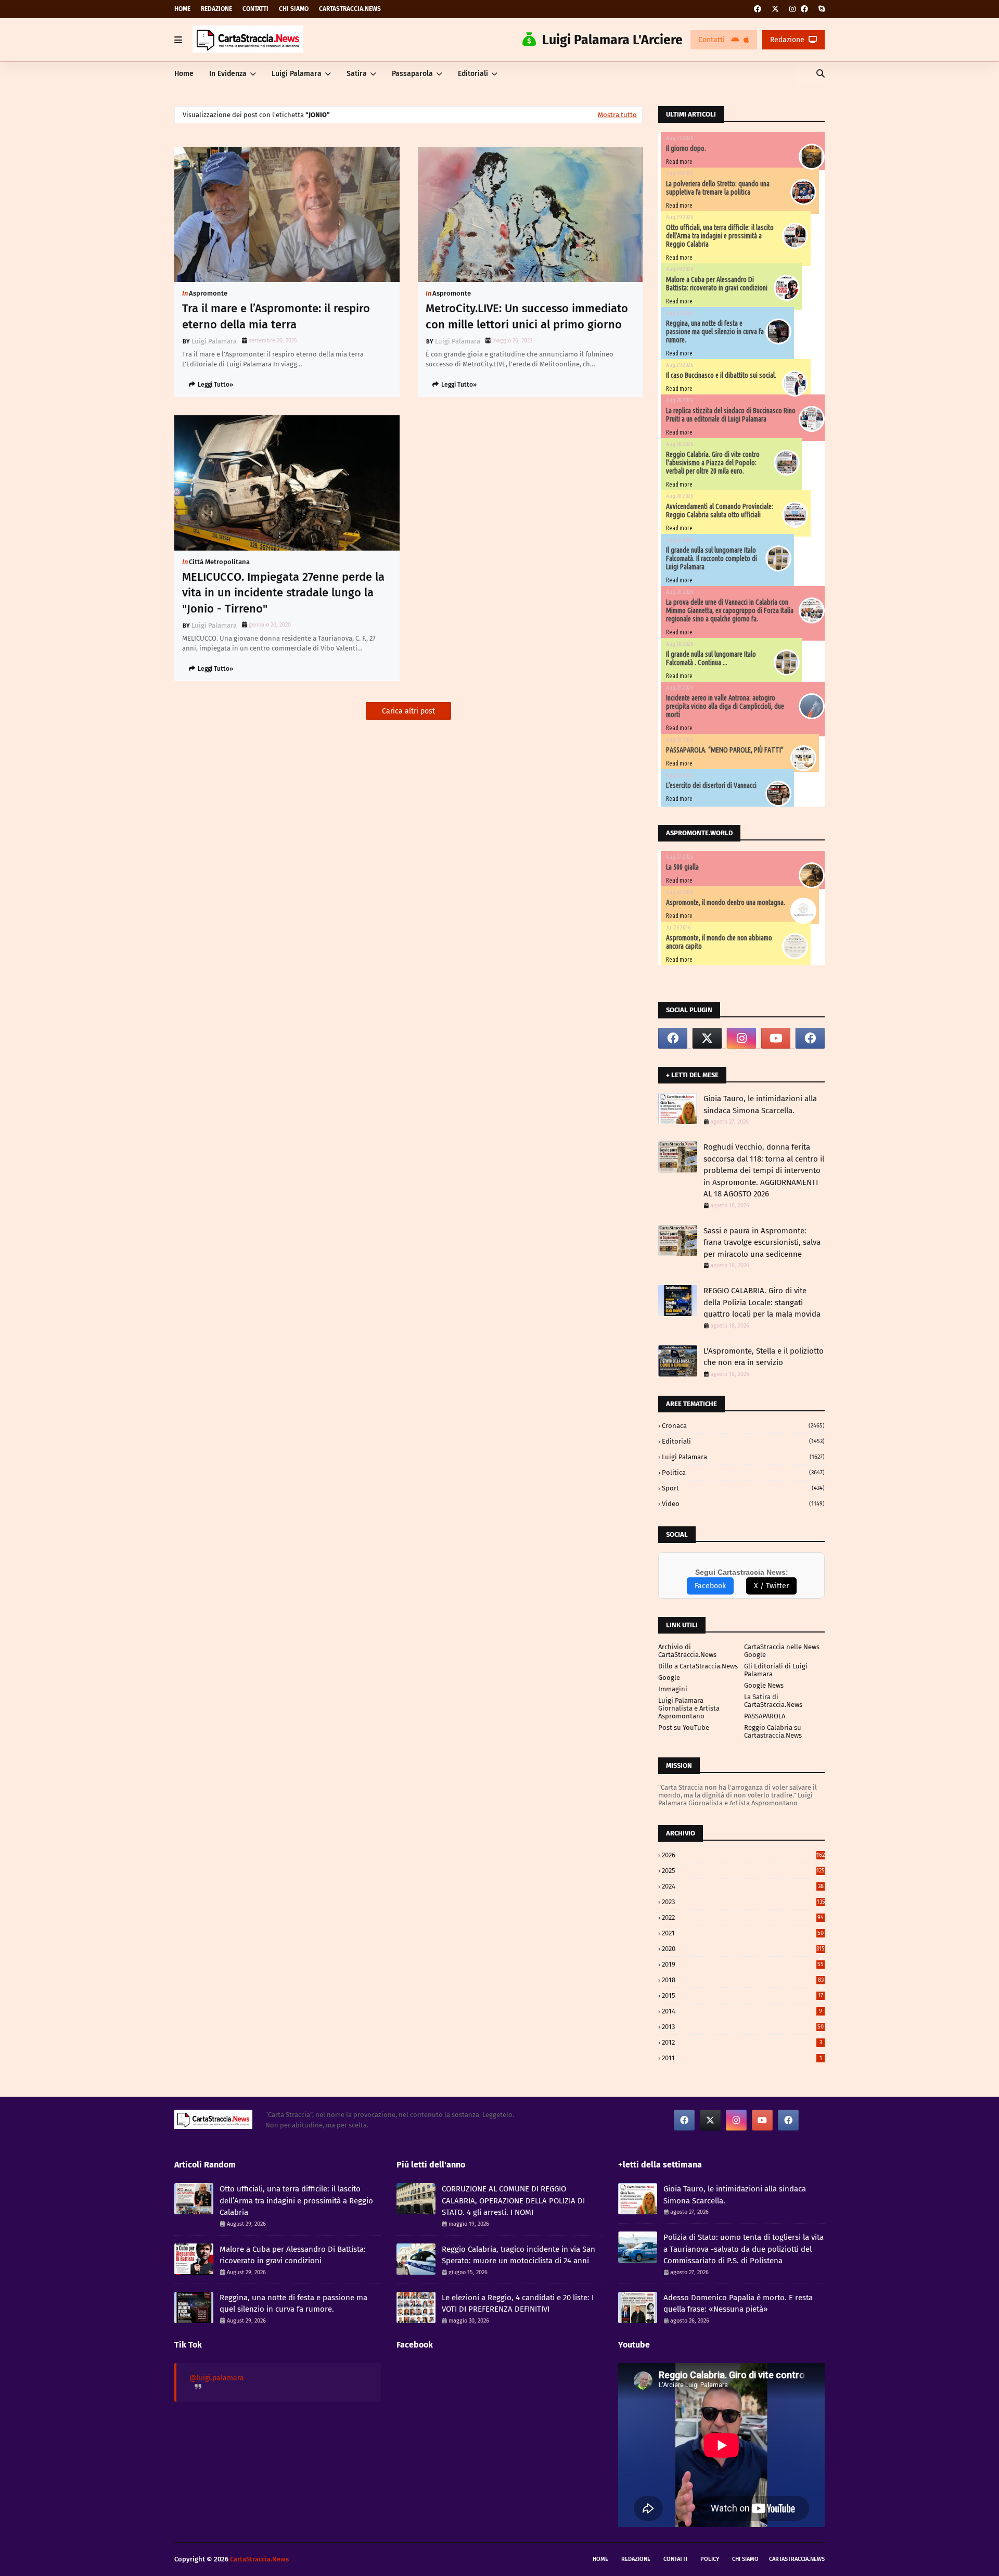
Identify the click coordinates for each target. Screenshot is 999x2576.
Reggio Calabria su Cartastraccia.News (773, 1731)
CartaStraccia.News (350, 9)
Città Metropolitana (219, 562)
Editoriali (743, 1441)
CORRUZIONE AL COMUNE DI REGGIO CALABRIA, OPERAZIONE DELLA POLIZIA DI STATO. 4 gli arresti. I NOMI (513, 2201)
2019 (743, 1964)
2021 (743, 1933)
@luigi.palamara (217, 2378)
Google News (764, 1685)
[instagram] (792, 9)
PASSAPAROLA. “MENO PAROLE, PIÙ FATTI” (725, 750)
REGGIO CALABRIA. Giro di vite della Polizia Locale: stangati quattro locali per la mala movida (762, 1302)
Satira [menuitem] (357, 74)
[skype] (820, 9)
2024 (743, 1886)
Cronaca (743, 1426)
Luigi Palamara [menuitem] (297, 74)
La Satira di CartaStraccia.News (773, 1701)
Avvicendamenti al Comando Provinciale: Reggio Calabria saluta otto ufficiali (720, 511)
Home (182, 9)
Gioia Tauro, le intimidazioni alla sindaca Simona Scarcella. (760, 1105)
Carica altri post (408, 711)
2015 (742, 1995)
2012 (742, 2042)
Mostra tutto (617, 115)
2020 (743, 1949)
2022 (743, 1917)
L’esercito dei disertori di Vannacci (711, 785)
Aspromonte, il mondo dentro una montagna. (726, 902)
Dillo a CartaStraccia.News (698, 1666)
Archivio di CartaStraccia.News (687, 1651)
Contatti (255, 9)
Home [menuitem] (184, 74)
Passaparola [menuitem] (412, 74)
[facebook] (758, 9)
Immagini (673, 1689)
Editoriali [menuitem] (473, 74)
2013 (743, 2027)
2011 (742, 2058)
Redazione (216, 9)
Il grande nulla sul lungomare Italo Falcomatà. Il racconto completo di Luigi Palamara (712, 558)
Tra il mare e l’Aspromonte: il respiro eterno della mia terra (276, 316)
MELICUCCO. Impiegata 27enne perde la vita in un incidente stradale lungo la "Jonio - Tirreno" (283, 593)
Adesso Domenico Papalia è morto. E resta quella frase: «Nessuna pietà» (738, 2304)
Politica (743, 1472)
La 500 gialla (682, 867)
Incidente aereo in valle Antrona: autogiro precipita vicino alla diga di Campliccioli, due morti (725, 706)
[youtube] (776, 1038)
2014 (742, 2011)
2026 (743, 1855)
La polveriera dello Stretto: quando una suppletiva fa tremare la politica (718, 188)
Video (743, 1504)
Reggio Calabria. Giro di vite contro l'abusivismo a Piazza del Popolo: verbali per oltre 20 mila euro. (713, 463)
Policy (710, 2559)
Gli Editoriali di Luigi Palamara (776, 1670)
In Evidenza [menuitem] (228, 74)
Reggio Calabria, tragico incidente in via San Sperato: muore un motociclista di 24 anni (518, 2255)
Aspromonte (208, 293)
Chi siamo (294, 9)
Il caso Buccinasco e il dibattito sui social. (721, 375)
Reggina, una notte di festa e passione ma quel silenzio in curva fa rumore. (715, 331)
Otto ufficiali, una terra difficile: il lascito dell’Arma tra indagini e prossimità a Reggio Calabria (720, 236)
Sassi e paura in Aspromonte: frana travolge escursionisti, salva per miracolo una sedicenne (762, 1242)
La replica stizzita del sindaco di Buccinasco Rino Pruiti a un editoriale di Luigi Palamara (731, 415)
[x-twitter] (775, 9)
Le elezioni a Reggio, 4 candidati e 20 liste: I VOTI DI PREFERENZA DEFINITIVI (518, 2304)
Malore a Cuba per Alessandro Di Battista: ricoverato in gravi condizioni (717, 284)
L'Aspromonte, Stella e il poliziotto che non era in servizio (764, 1357)
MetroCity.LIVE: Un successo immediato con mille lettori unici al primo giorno (527, 316)
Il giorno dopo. (686, 148)
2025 (743, 1871)
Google (669, 1678)
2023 (743, 1902)
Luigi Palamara (214, 341)
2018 (743, 1980)
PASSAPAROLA (765, 1716)
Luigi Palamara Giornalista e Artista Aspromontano (689, 1708)
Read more (679, 162)
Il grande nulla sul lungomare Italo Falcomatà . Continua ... (711, 658)
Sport (743, 1488)
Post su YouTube (684, 1727)
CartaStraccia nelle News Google (782, 1651)
